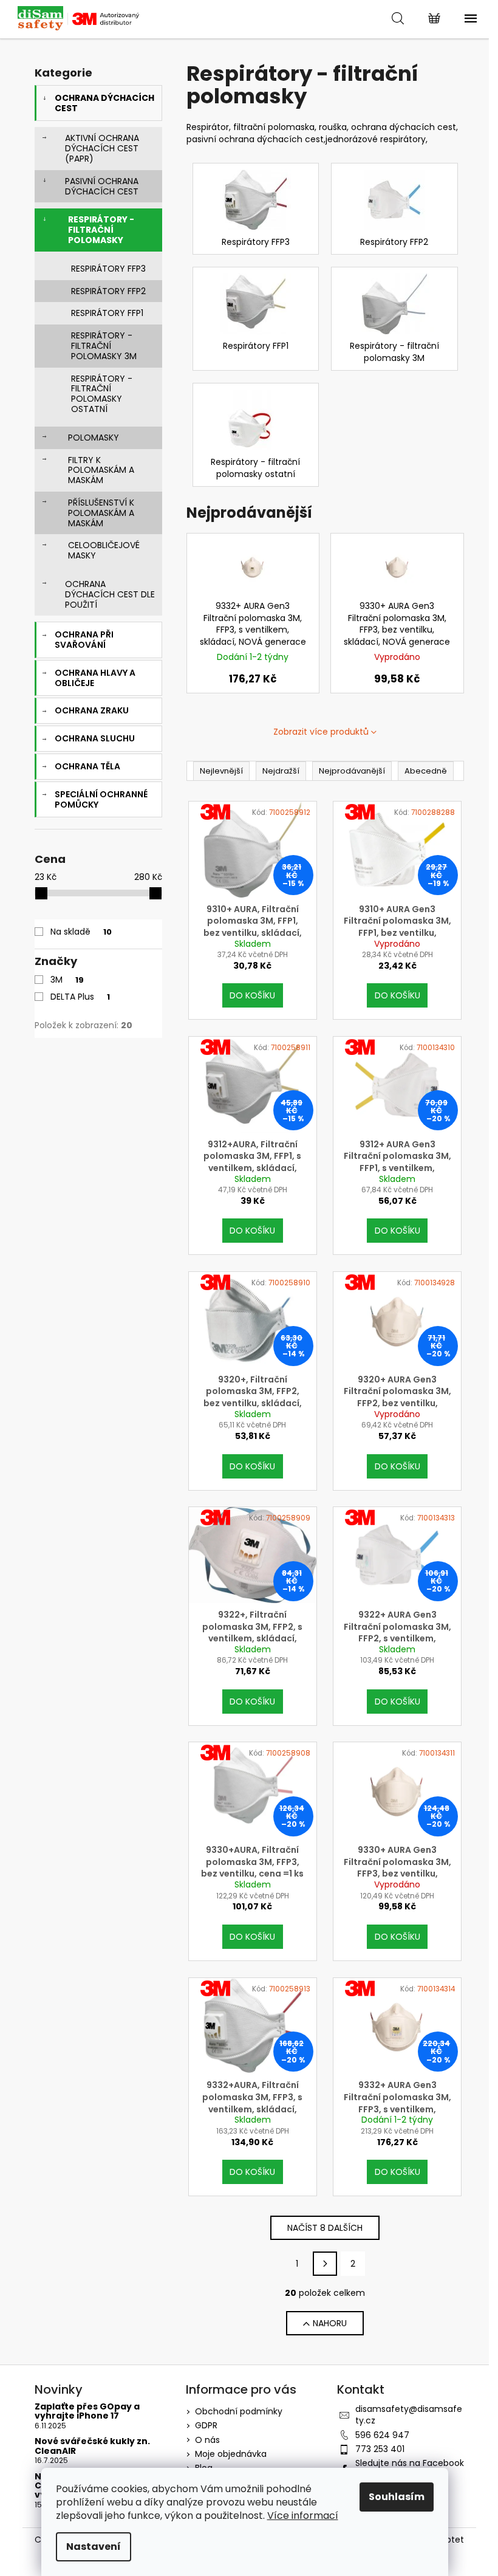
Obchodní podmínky (239, 2411)
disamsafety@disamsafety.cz (409, 2415)
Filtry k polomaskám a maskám (101, 470)
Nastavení (94, 2547)
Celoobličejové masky (104, 550)
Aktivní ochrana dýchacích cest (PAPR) (102, 148)
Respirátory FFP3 (108, 269)
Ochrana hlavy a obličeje (95, 678)
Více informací (303, 2516)
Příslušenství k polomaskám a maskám (101, 513)
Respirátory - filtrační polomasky (101, 230)
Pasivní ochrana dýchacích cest (102, 186)
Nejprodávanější (352, 771)
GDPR (206, 2425)
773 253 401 (380, 2449)
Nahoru (330, 2323)
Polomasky (94, 438)
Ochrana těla (87, 766)
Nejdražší (281, 771)
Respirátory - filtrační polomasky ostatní (102, 394)
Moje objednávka (231, 2454)
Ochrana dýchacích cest (104, 103)
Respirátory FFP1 (107, 313)
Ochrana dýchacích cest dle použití (110, 594)
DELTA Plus (80, 997)
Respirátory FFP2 (108, 291)
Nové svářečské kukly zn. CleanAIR (92, 2446)
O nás (207, 2440)
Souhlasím (397, 2497)
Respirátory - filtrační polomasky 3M (104, 346)
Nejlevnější (221, 771)
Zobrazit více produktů (321, 732)
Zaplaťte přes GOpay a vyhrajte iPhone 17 (87, 2412)
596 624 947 (382, 2435)
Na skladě (81, 932)
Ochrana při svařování (84, 640)
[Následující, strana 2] (325, 2264)
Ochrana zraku (92, 710)
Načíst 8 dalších (325, 2228)
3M (67, 980)
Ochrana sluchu (95, 738)
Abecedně (426, 771)
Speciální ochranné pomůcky (101, 799)
